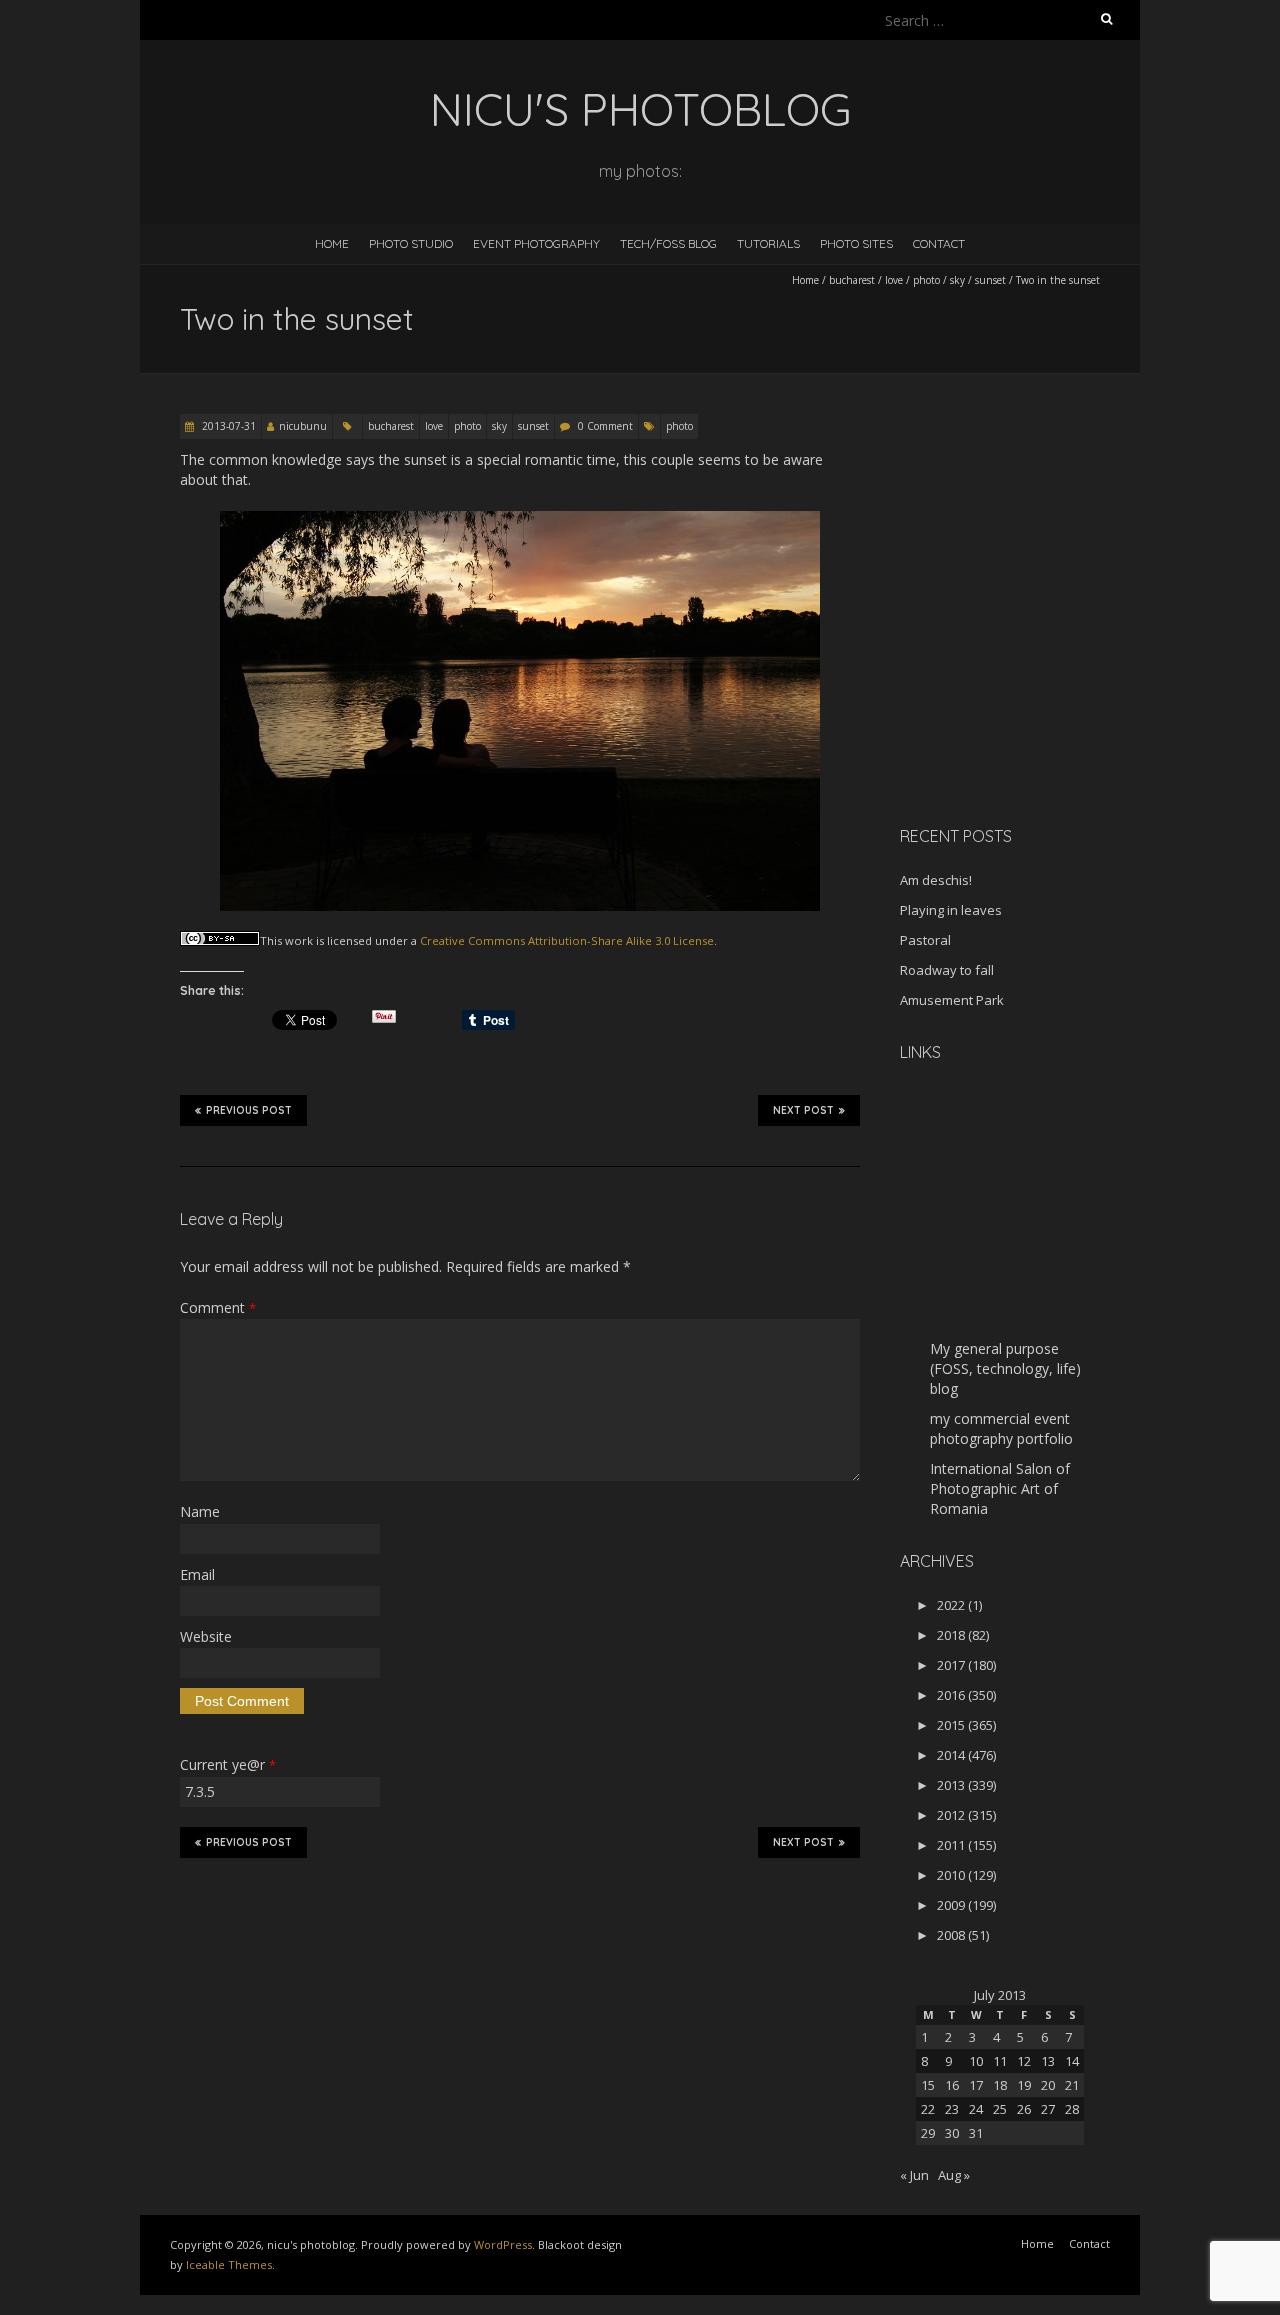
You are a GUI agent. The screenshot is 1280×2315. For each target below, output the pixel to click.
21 (1072, 2085)
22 (928, 2109)
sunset (990, 280)
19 (1024, 2085)
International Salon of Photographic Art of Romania (1000, 1488)
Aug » (954, 2175)
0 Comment (605, 426)
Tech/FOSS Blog (668, 243)
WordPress (503, 2244)
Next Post (803, 1110)
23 (952, 2109)
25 (1000, 2109)
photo (926, 280)
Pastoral (925, 940)
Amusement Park (952, 1000)
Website (206, 1636)
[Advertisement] (1025, 669)
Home (332, 243)
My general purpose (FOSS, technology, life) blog (1005, 1368)
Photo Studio (411, 243)
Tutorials (768, 243)
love (894, 280)
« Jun (914, 2175)
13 (1048, 2061)
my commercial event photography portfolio (1001, 1428)
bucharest (852, 280)
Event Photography (536, 243)
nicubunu (303, 426)
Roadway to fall (947, 970)
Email (197, 1574)
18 (1000, 2085)
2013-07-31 (227, 426)
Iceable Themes (229, 2264)
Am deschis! (936, 880)
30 (952, 2133)
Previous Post (249, 1110)
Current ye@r (228, 1764)
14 (1072, 2061)
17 (976, 2085)
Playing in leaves (951, 910)
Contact (939, 243)
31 (976, 2133)
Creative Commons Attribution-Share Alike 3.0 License (567, 940)
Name (200, 1511)
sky (957, 280)
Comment (218, 1307)
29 (928, 2133)
